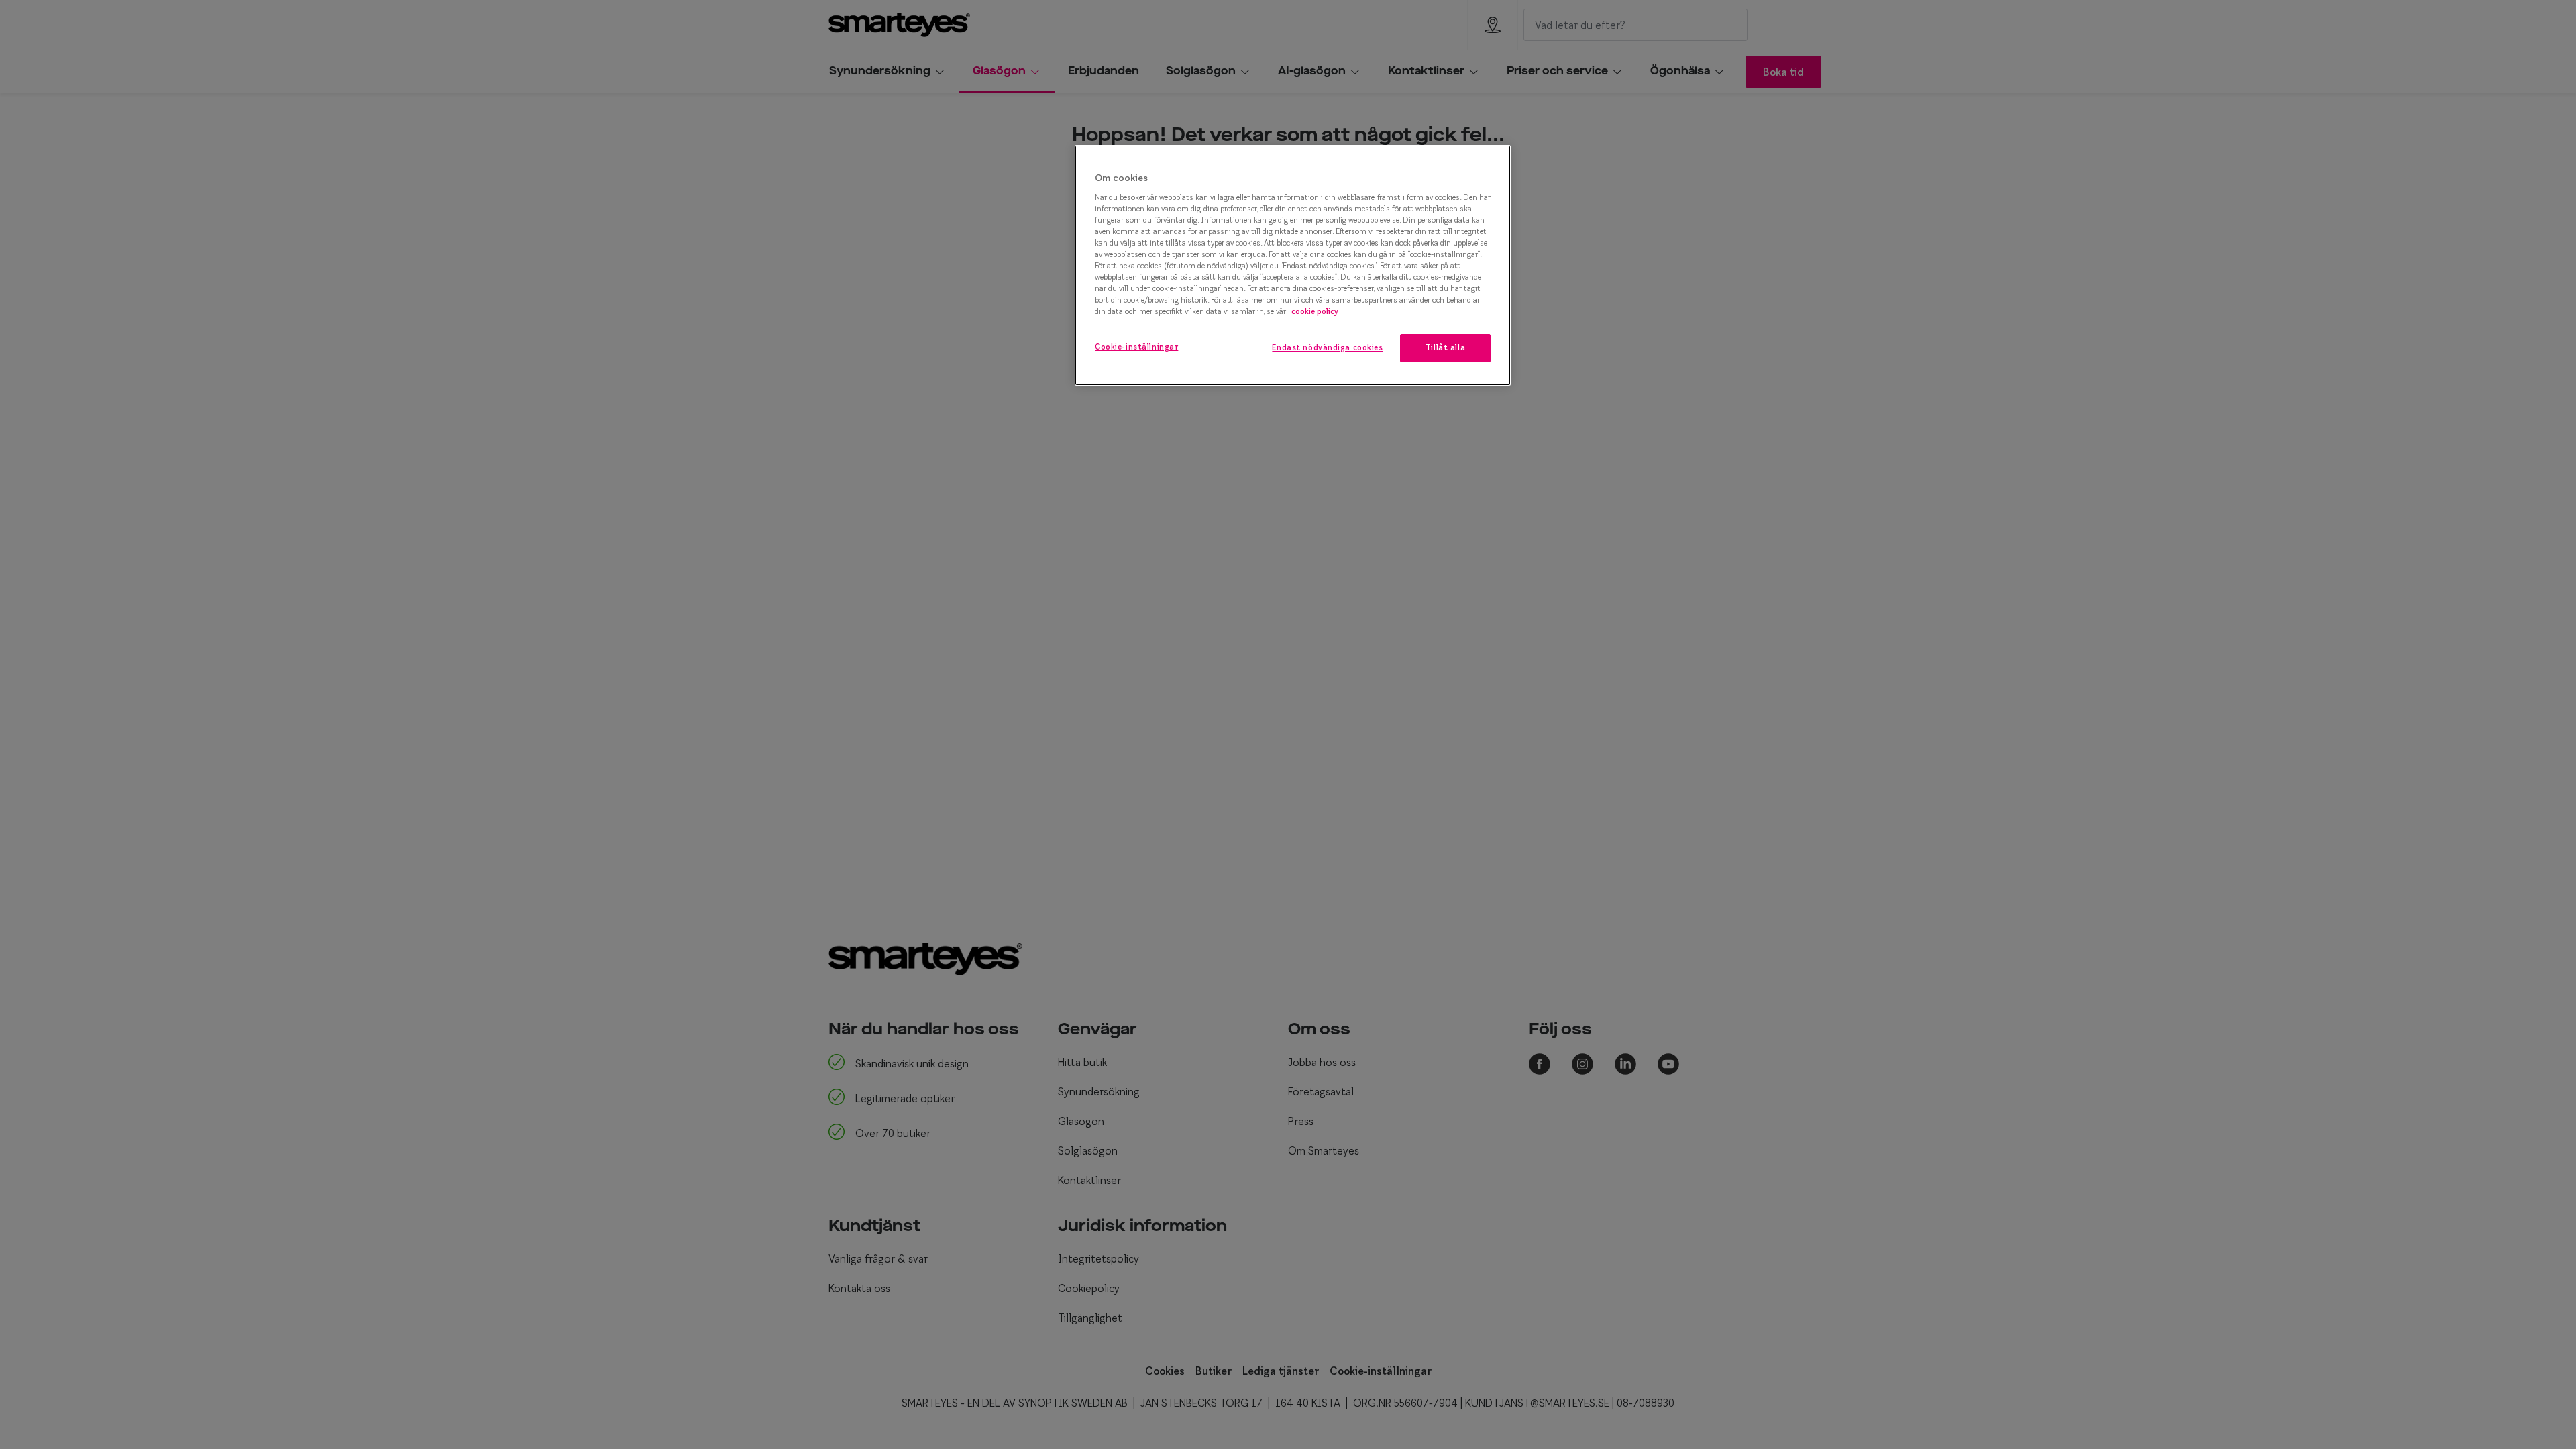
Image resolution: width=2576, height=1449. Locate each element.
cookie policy (1314, 311)
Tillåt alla (1445, 347)
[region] (1293, 265)
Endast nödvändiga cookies (1327, 347)
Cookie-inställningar (1136, 347)
